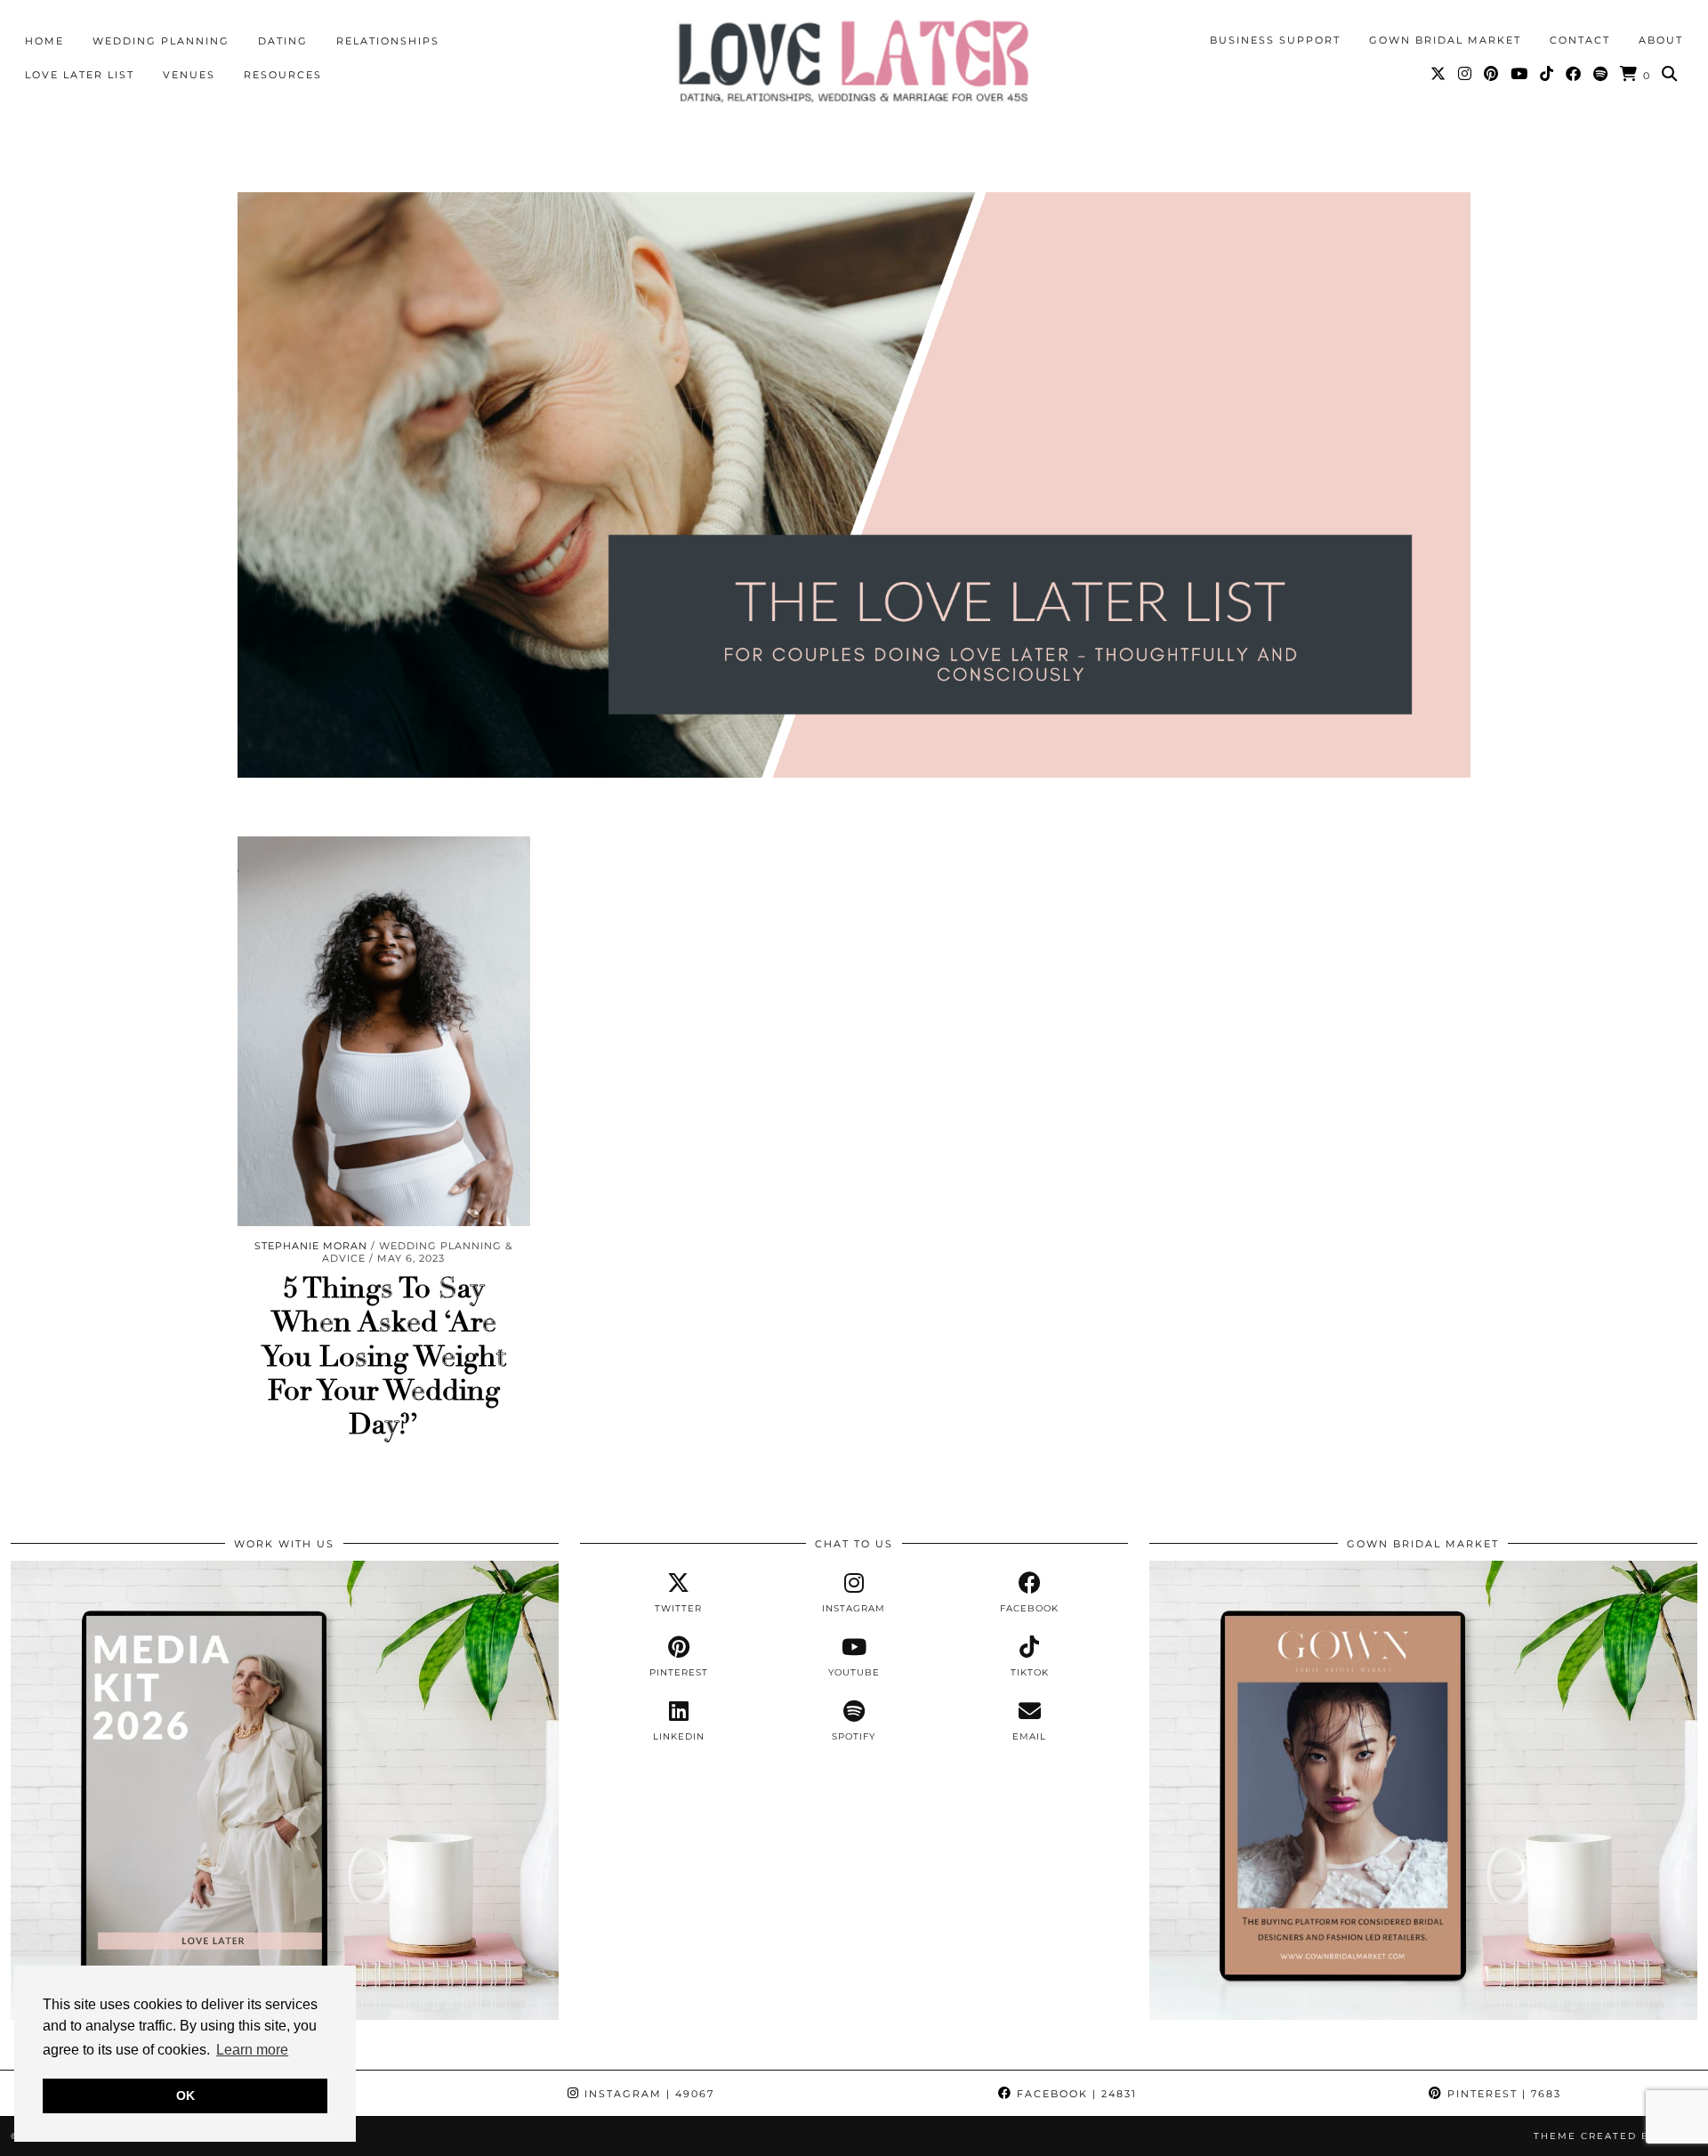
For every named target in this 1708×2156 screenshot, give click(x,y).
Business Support (1275, 40)
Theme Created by (1615, 2136)
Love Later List (80, 75)
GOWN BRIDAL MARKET (1445, 40)
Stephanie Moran (311, 1246)
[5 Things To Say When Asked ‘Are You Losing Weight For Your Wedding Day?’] (384, 1031)
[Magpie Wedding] (854, 61)
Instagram (647, 2094)
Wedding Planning (161, 41)
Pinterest (1502, 2094)
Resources (283, 75)
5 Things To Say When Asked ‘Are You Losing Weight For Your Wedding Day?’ (384, 1357)
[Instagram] (1466, 74)
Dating (283, 41)
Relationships (388, 41)
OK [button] (185, 2095)
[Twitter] (1439, 74)
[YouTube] (1520, 74)
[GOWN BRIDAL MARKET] (1423, 2015)
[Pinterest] (1492, 74)
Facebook (1075, 2094)
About (1661, 40)
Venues (189, 75)
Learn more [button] (252, 2050)
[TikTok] (1547, 74)
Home (44, 41)
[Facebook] (1574, 74)
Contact (1580, 40)
